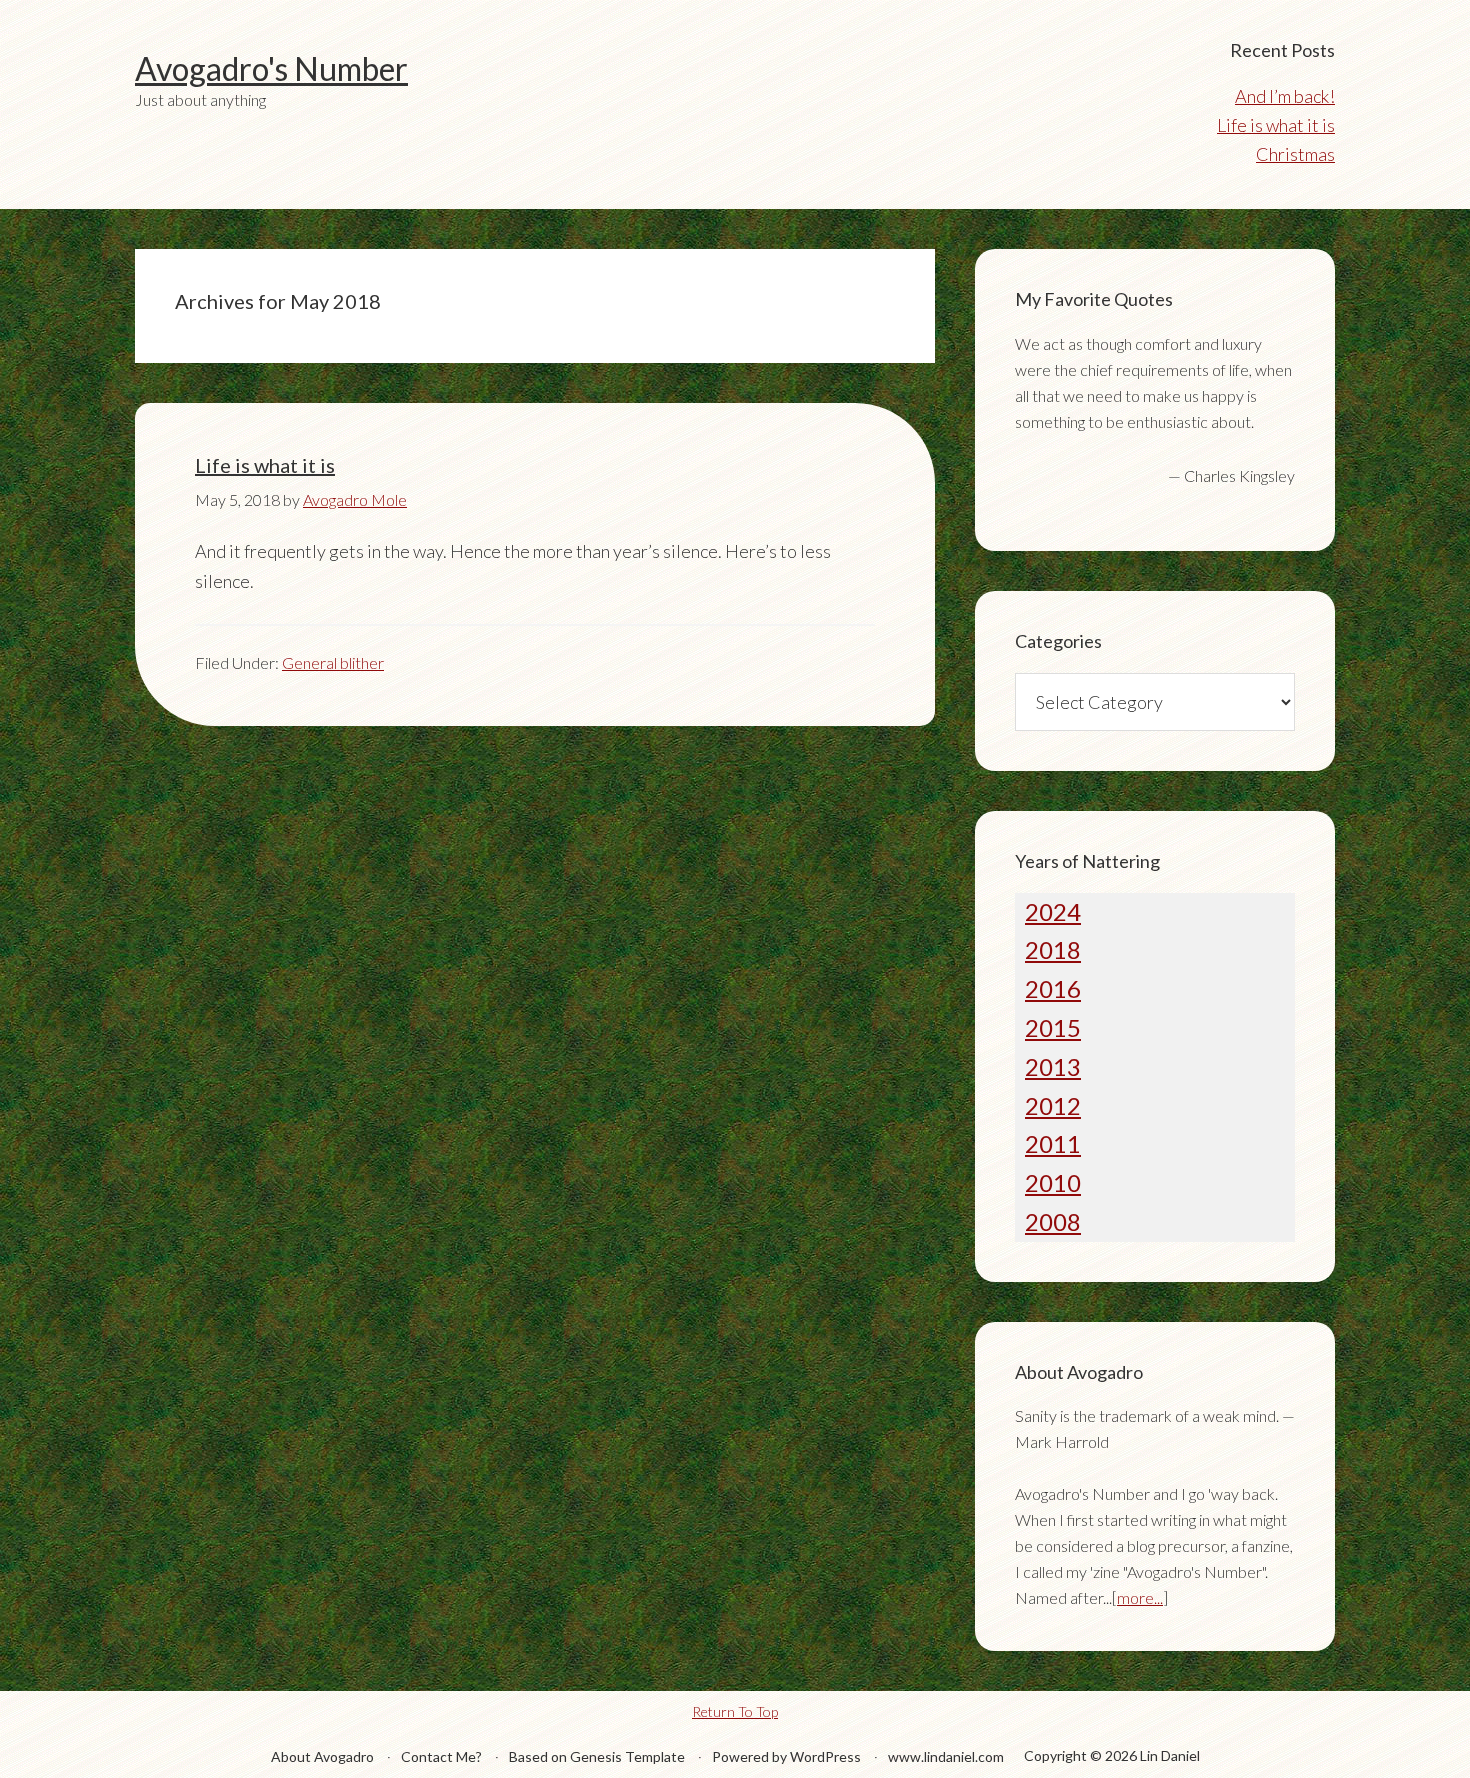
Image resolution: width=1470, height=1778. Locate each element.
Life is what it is (1276, 125)
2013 (1053, 1066)
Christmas (1295, 154)
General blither (333, 662)
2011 (1053, 1143)
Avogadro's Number (271, 68)
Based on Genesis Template (597, 1756)
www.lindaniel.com (946, 1756)
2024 (1053, 911)
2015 (1053, 1027)
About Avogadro (322, 1756)
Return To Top (735, 1711)
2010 (1053, 1182)
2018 (1053, 949)
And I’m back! (1285, 96)
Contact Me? (441, 1756)
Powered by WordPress (786, 1756)
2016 (1053, 988)
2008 (1053, 1221)
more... (1140, 1597)
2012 (1053, 1105)
